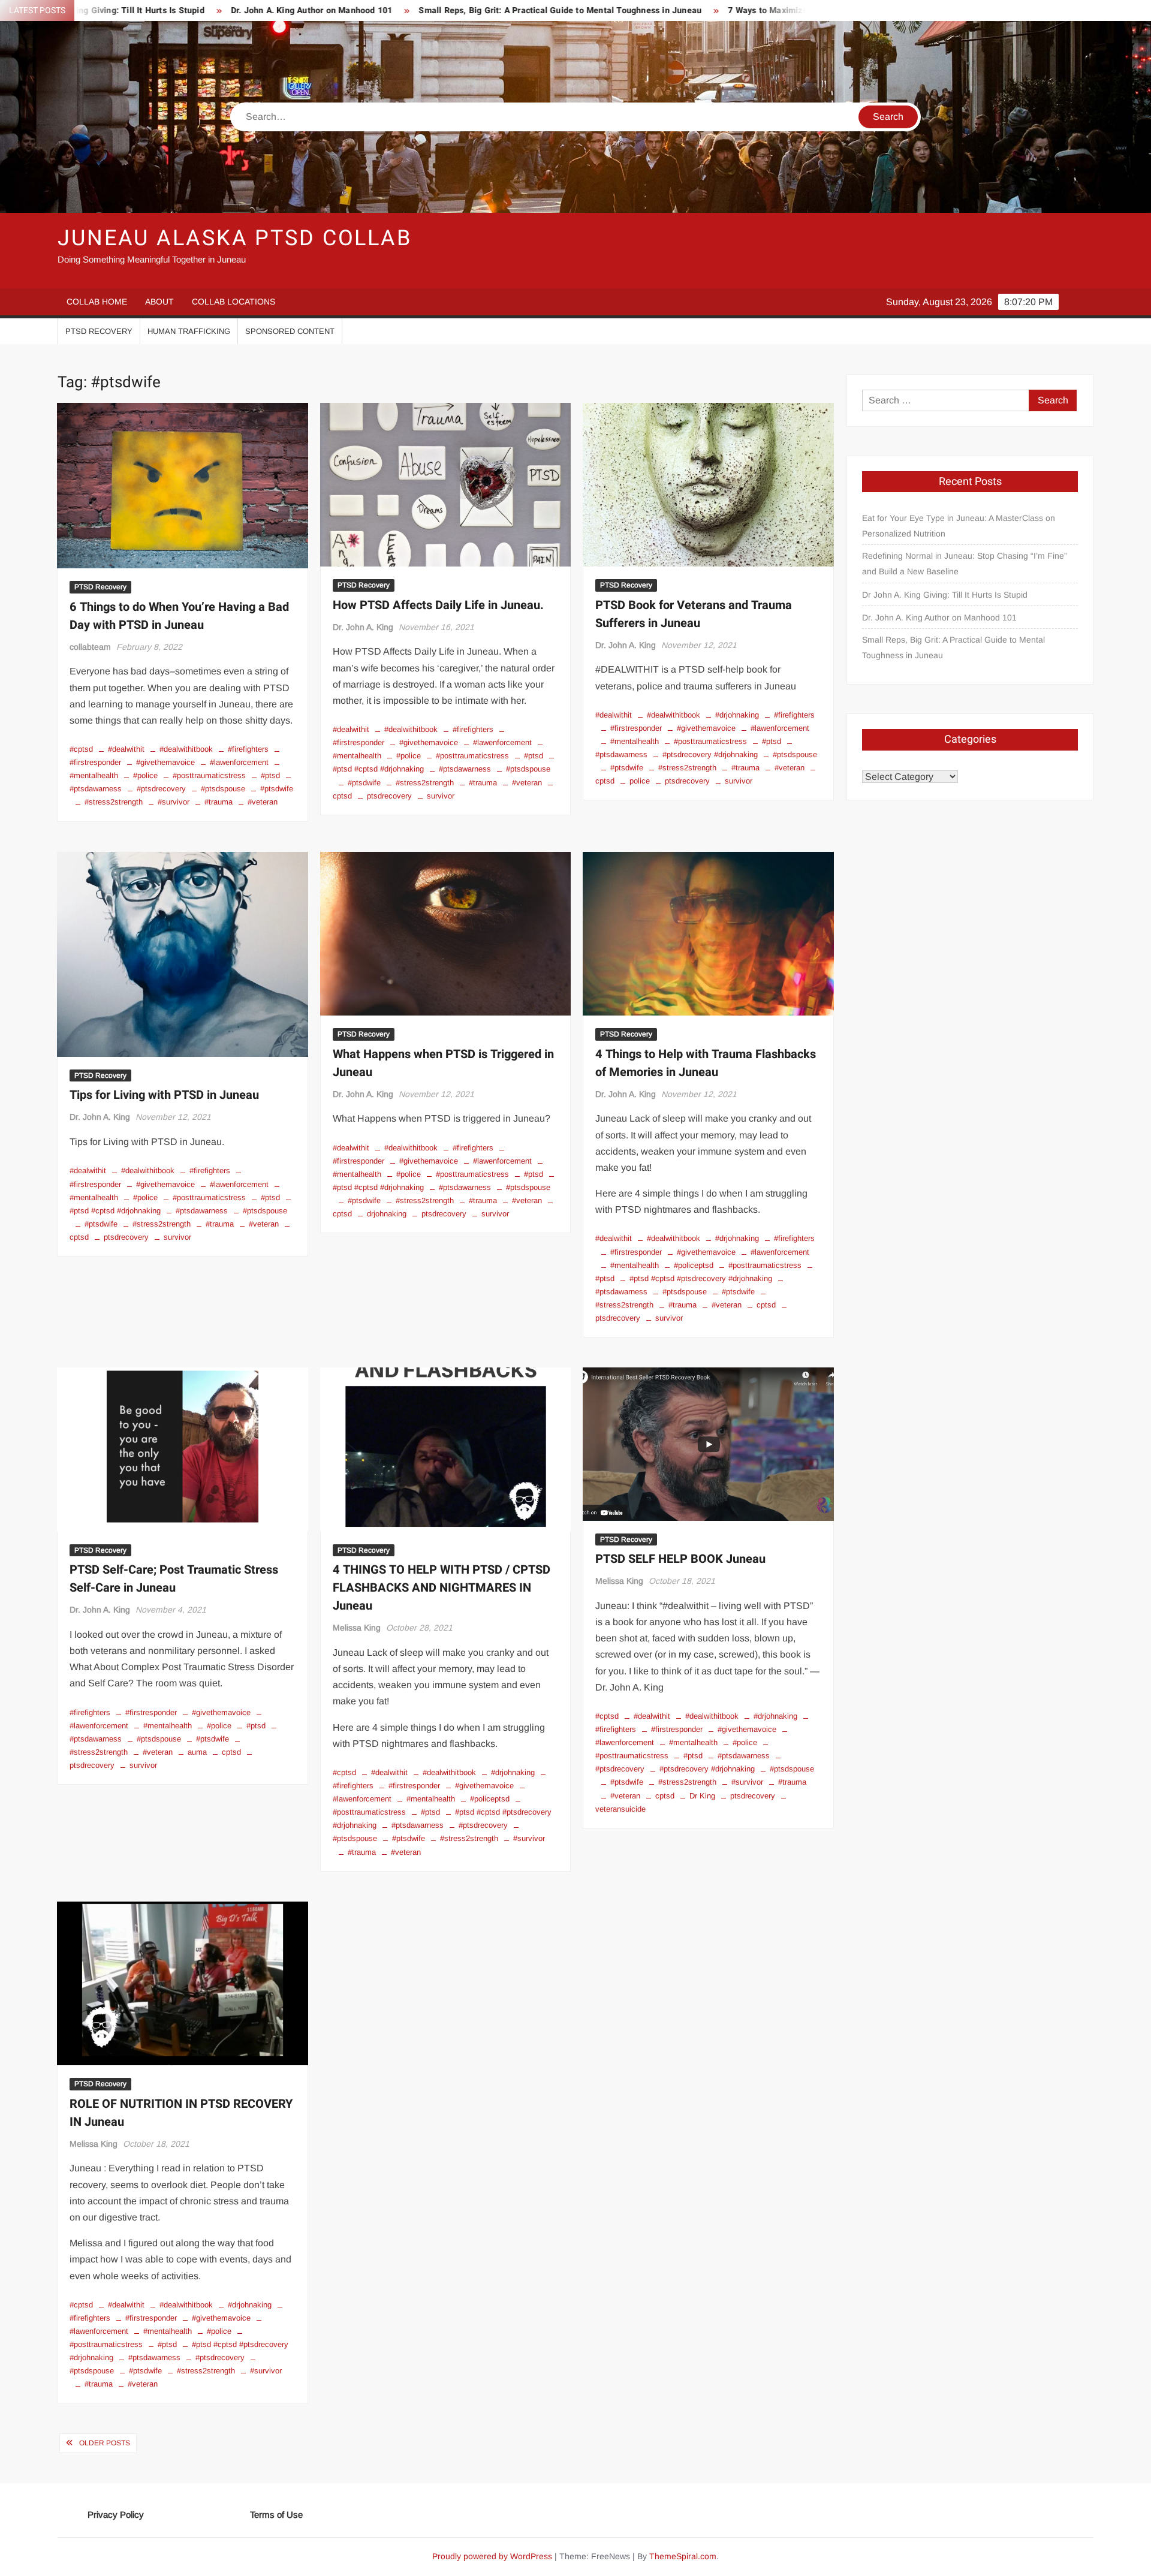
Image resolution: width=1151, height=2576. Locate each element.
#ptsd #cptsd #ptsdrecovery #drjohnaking (701, 1278)
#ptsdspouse (223, 789)
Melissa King (357, 1628)
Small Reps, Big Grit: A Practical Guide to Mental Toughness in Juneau (426, 10)
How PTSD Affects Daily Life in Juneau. (438, 605)
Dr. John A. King (363, 627)
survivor (441, 796)
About (159, 302)
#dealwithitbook (186, 749)
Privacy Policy (116, 2515)
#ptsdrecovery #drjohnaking (710, 754)
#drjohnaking (737, 715)
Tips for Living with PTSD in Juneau (164, 1095)
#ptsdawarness (465, 769)
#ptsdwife (277, 789)
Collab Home (97, 302)
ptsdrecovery (389, 796)
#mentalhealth (635, 741)
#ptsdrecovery (161, 789)
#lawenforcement (239, 762)
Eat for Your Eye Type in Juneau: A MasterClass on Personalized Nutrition (959, 526)
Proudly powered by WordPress (492, 2556)
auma (197, 1752)
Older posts (105, 2443)
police (640, 781)
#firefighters (248, 749)
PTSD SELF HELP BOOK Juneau (680, 1559)
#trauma (219, 802)
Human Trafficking (189, 331)
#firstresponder (636, 728)
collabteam (90, 647)
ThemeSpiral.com (683, 2556)
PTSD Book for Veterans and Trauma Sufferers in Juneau (694, 614)
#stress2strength (114, 802)
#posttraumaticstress (209, 775)
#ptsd (270, 775)
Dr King (702, 1796)
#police (145, 775)
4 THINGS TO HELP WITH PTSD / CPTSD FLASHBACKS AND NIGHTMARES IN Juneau (442, 1588)
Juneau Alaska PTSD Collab (235, 238)
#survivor (174, 802)
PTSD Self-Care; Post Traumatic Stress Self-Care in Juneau (174, 1579)
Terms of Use (276, 2515)
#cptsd (81, 749)
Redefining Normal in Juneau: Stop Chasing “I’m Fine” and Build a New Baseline (965, 564)
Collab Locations (233, 302)
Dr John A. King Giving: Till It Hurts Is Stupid (945, 595)
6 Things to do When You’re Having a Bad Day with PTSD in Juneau (179, 616)
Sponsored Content (290, 331)
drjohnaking (387, 1214)
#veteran (263, 802)
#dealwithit (126, 749)
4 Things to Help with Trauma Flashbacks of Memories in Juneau (706, 1063)
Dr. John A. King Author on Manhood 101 (177, 10)
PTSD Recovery (99, 331)
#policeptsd (694, 1265)
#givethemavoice (165, 762)
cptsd (766, 1305)
